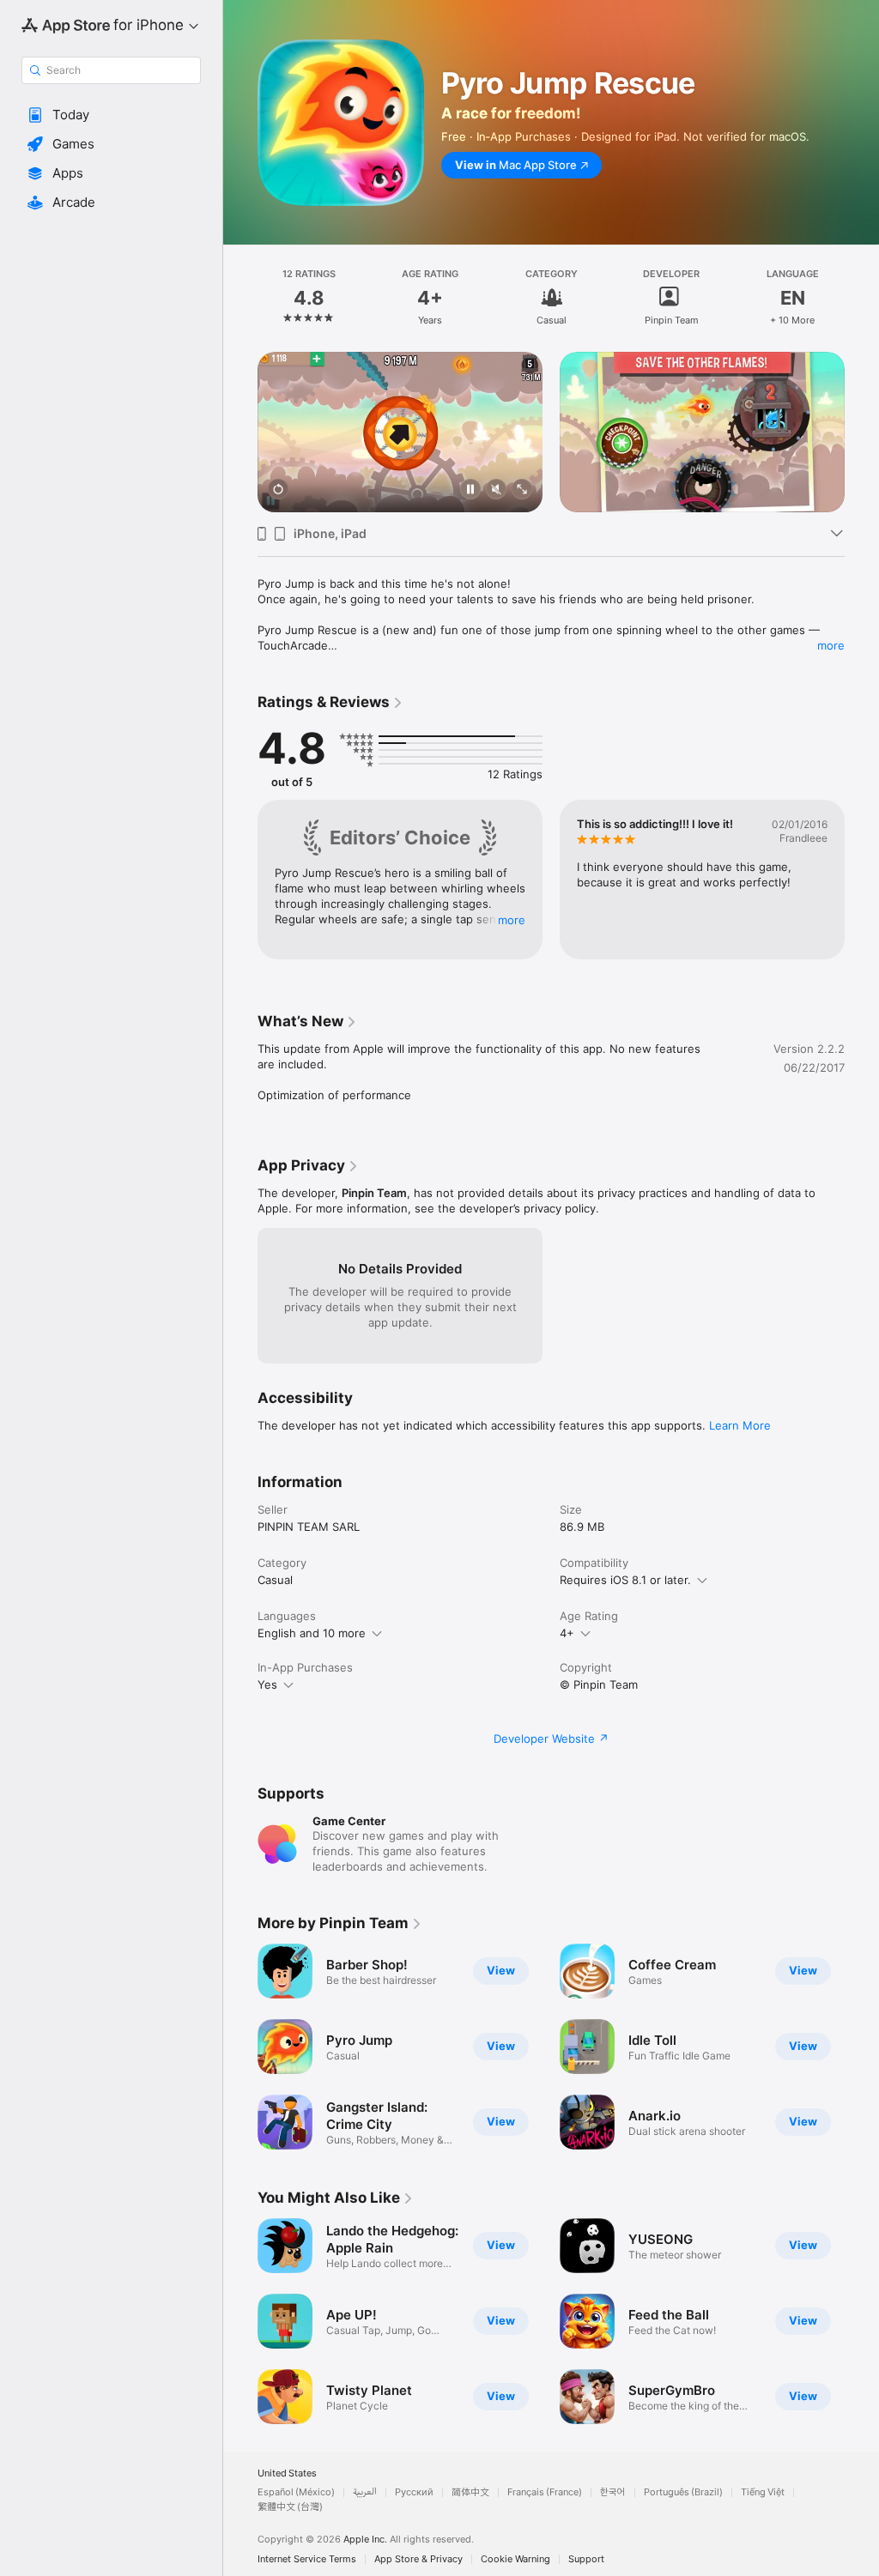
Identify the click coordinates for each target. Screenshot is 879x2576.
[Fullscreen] (522, 490)
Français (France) (545, 2492)
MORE (512, 920)
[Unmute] (496, 490)
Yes (267, 1684)
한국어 (613, 2492)
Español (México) (296, 2492)
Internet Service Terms (307, 2559)
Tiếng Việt (763, 2492)
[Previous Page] (240, 298)
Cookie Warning (515, 2559)
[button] (111, 115)
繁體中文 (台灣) (290, 2507)
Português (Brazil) (683, 2492)
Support (586, 2559)
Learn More (740, 1425)
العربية (365, 2492)
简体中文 (470, 2492)
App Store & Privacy (418, 2559)
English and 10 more (312, 1633)
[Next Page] (862, 298)
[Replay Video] (278, 490)
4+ (567, 1633)
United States (287, 2473)
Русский (414, 2492)
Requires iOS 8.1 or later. (625, 1580)
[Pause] (470, 490)
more (831, 645)
